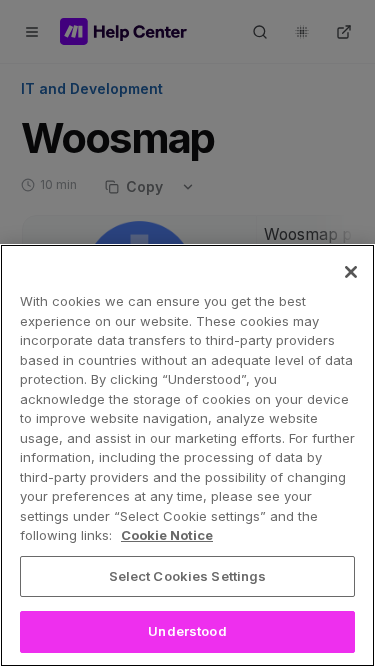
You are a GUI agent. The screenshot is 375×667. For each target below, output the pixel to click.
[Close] (351, 272)
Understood (187, 631)
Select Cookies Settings (188, 576)
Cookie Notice (167, 535)
